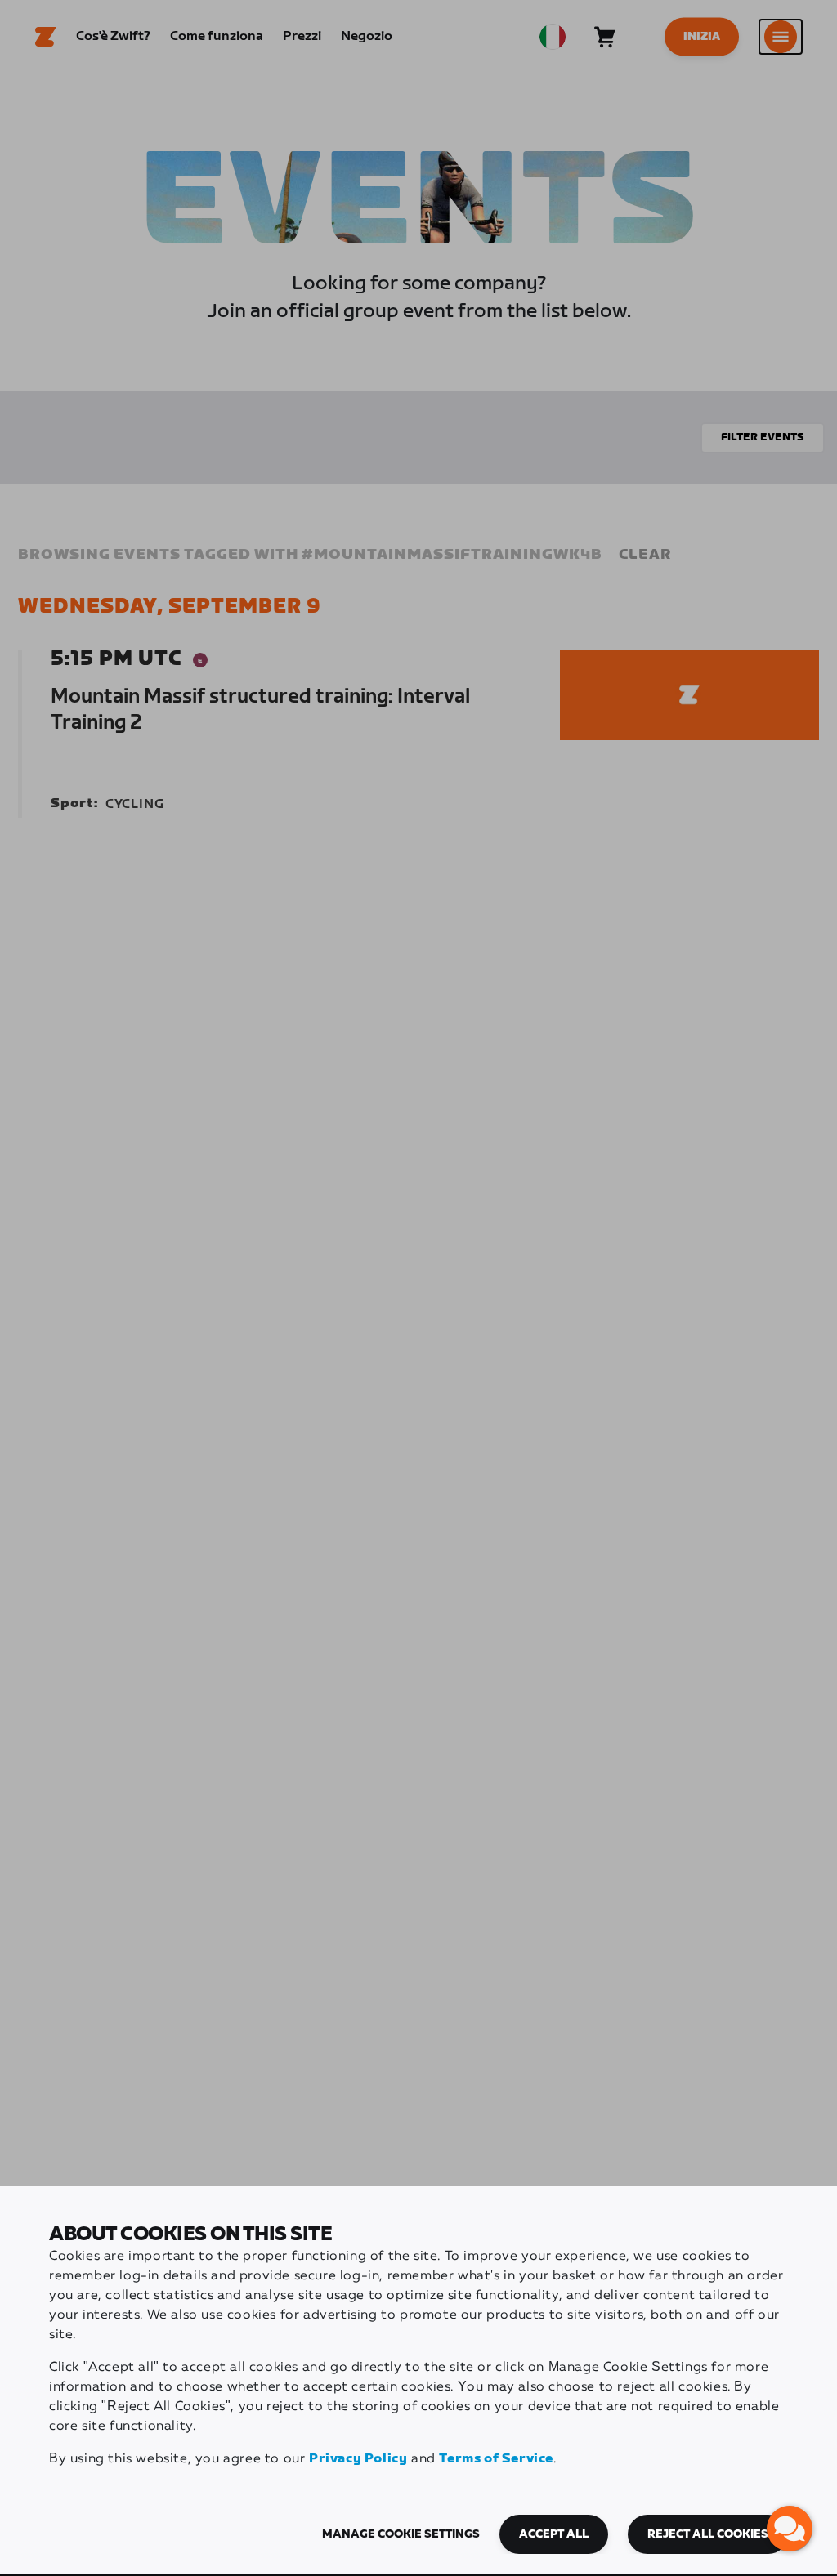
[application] (790, 2529)
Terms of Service (496, 2459)
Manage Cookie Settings (401, 2534)
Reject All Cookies (708, 2534)
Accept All (554, 2534)
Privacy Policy (358, 2459)
